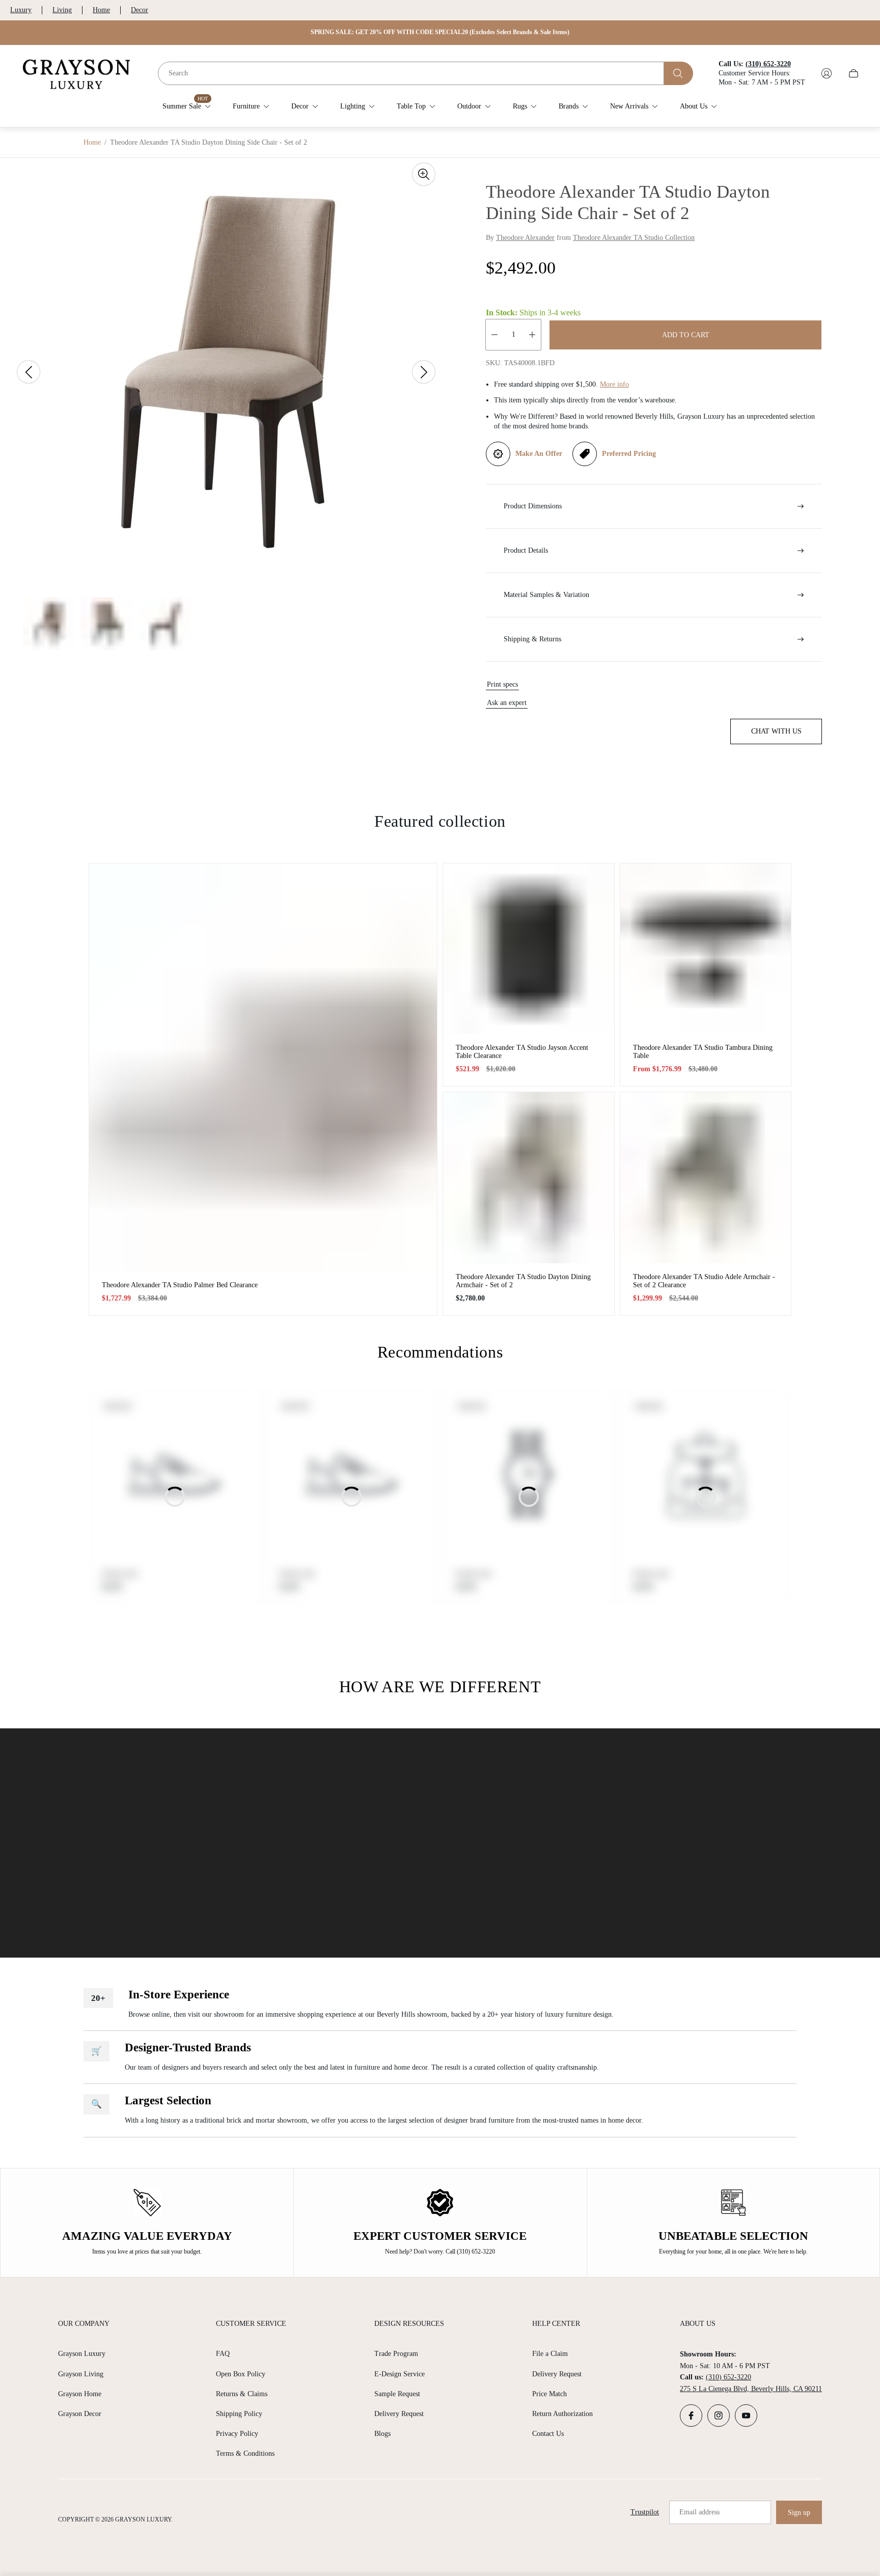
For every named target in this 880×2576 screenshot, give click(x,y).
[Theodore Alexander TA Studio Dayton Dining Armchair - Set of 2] (529, 1178)
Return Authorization (562, 2414)
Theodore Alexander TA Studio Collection (634, 238)
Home (101, 10)
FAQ (223, 2354)
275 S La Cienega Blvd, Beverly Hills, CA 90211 (751, 2389)
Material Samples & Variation (546, 595)
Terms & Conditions (245, 2453)
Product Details (526, 550)
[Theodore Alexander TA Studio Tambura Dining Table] (706, 949)
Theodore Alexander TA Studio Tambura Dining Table (703, 1052)
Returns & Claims (242, 2394)
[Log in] (827, 73)
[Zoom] (424, 174)
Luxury (21, 10)
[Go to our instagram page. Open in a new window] (719, 2416)
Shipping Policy (239, 2414)
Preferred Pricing (629, 454)
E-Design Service (400, 2374)
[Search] (679, 73)
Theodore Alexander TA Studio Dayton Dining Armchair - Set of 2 (523, 1281)
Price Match (549, 2394)
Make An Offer (539, 454)
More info (614, 384)
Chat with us (776, 731)
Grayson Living (81, 2374)
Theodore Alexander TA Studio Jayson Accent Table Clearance (522, 1052)
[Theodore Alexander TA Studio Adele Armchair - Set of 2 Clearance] (706, 1178)
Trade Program (396, 2354)
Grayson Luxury (82, 2354)
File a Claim (550, 2354)
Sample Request (397, 2394)
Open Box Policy (241, 2374)
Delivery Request (399, 2414)
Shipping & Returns (532, 639)
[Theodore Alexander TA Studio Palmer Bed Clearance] (263, 1067)
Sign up (799, 2513)
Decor (140, 10)
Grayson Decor (80, 2414)
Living (62, 10)
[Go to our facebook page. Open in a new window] (691, 2416)
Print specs (502, 684)
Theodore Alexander (525, 238)
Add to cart (686, 335)
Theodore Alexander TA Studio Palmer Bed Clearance (180, 1285)
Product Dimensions (533, 506)
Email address (699, 2512)
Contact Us (548, 2434)
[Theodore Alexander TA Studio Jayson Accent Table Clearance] (529, 949)
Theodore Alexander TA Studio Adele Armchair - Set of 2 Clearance (704, 1281)
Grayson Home (80, 2394)
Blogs (382, 2434)
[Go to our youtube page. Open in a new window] (746, 2416)
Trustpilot (645, 2512)
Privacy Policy (237, 2434)
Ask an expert (507, 703)
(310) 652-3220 (728, 2377)
